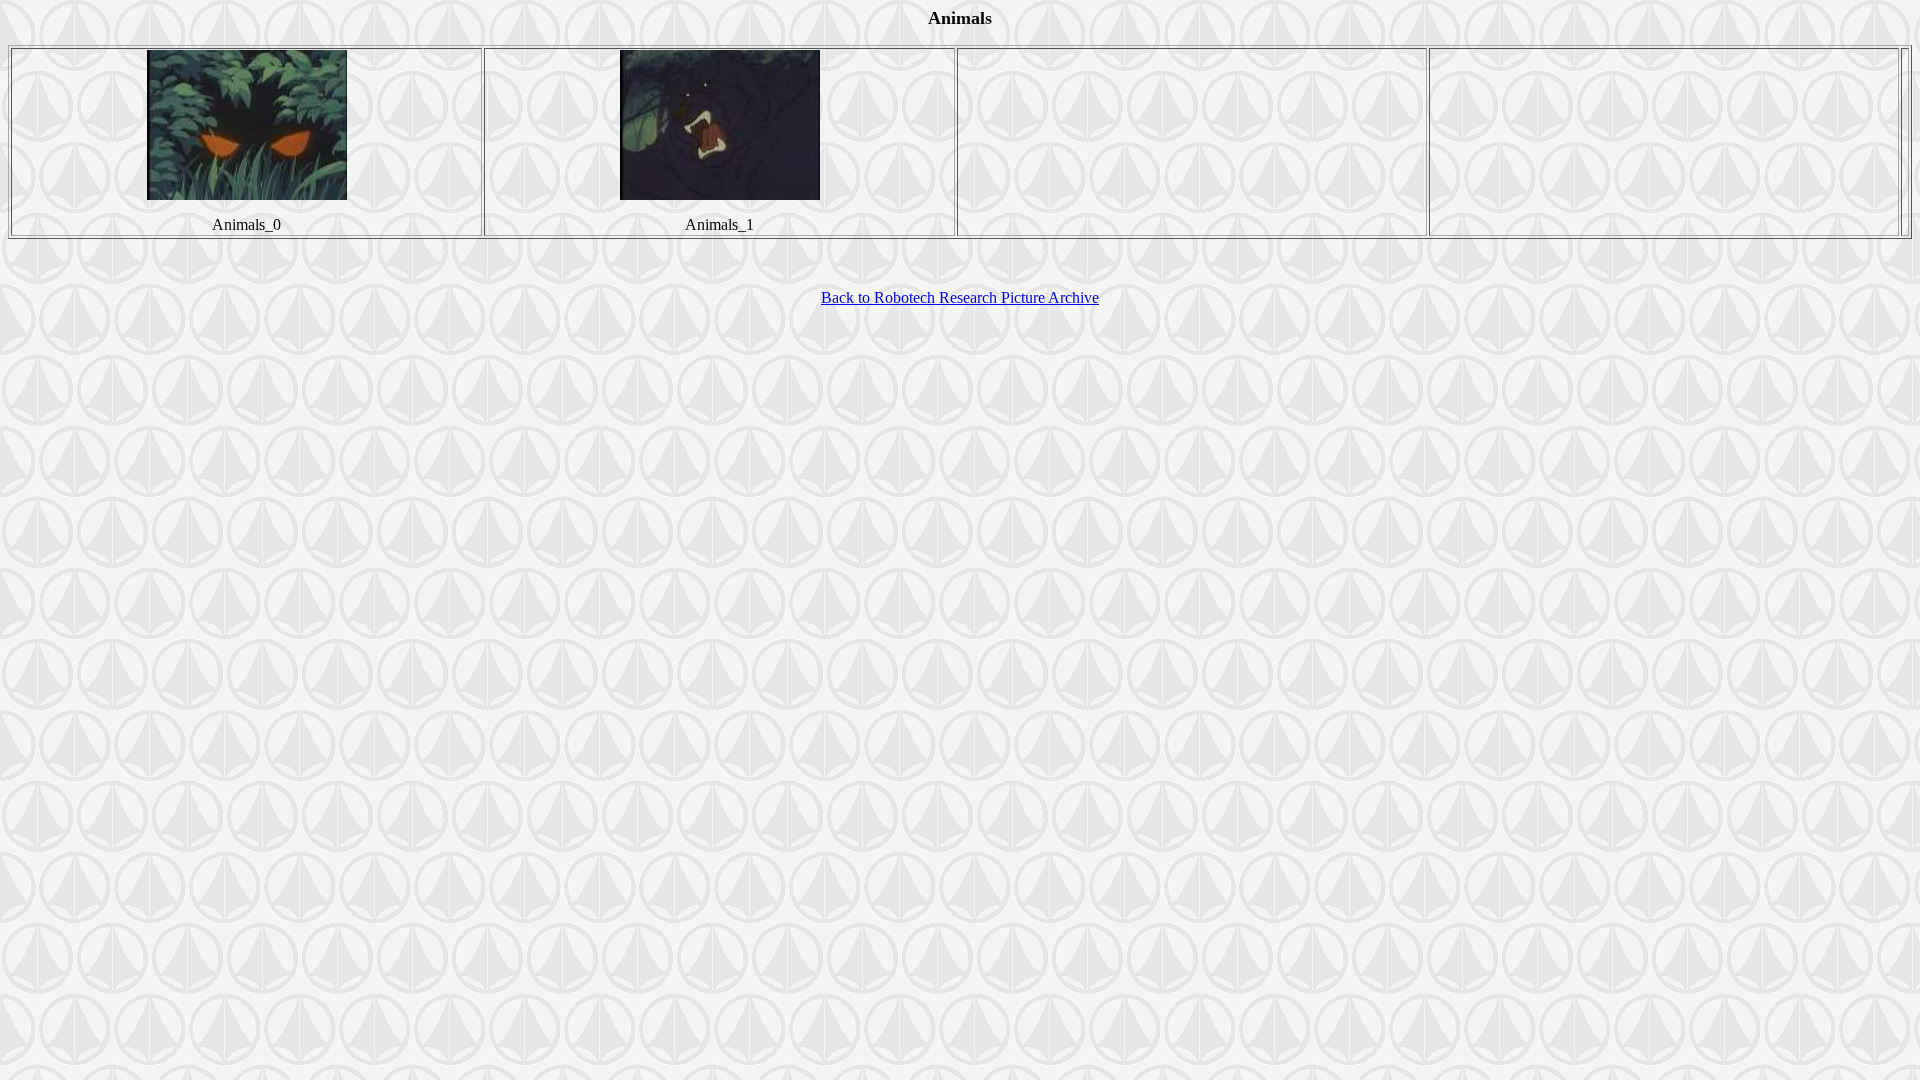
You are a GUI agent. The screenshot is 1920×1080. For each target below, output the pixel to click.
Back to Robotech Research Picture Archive (960, 297)
